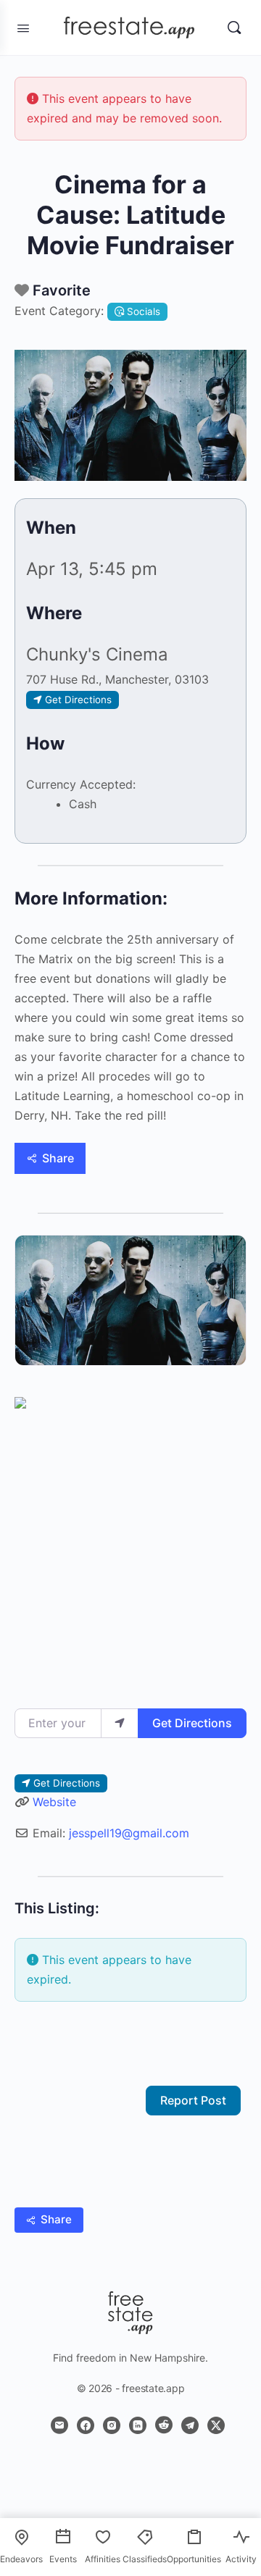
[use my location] (120, 1723)
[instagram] (112, 2425)
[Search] (234, 28)
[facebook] (86, 2425)
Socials (142, 311)
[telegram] (190, 2425)
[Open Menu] (23, 27)
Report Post (193, 2100)
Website (54, 1802)
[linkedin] (138, 2425)
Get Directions (192, 1723)
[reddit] (164, 2425)
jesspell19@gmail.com (129, 1833)
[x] (216, 2425)
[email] (59, 2425)
